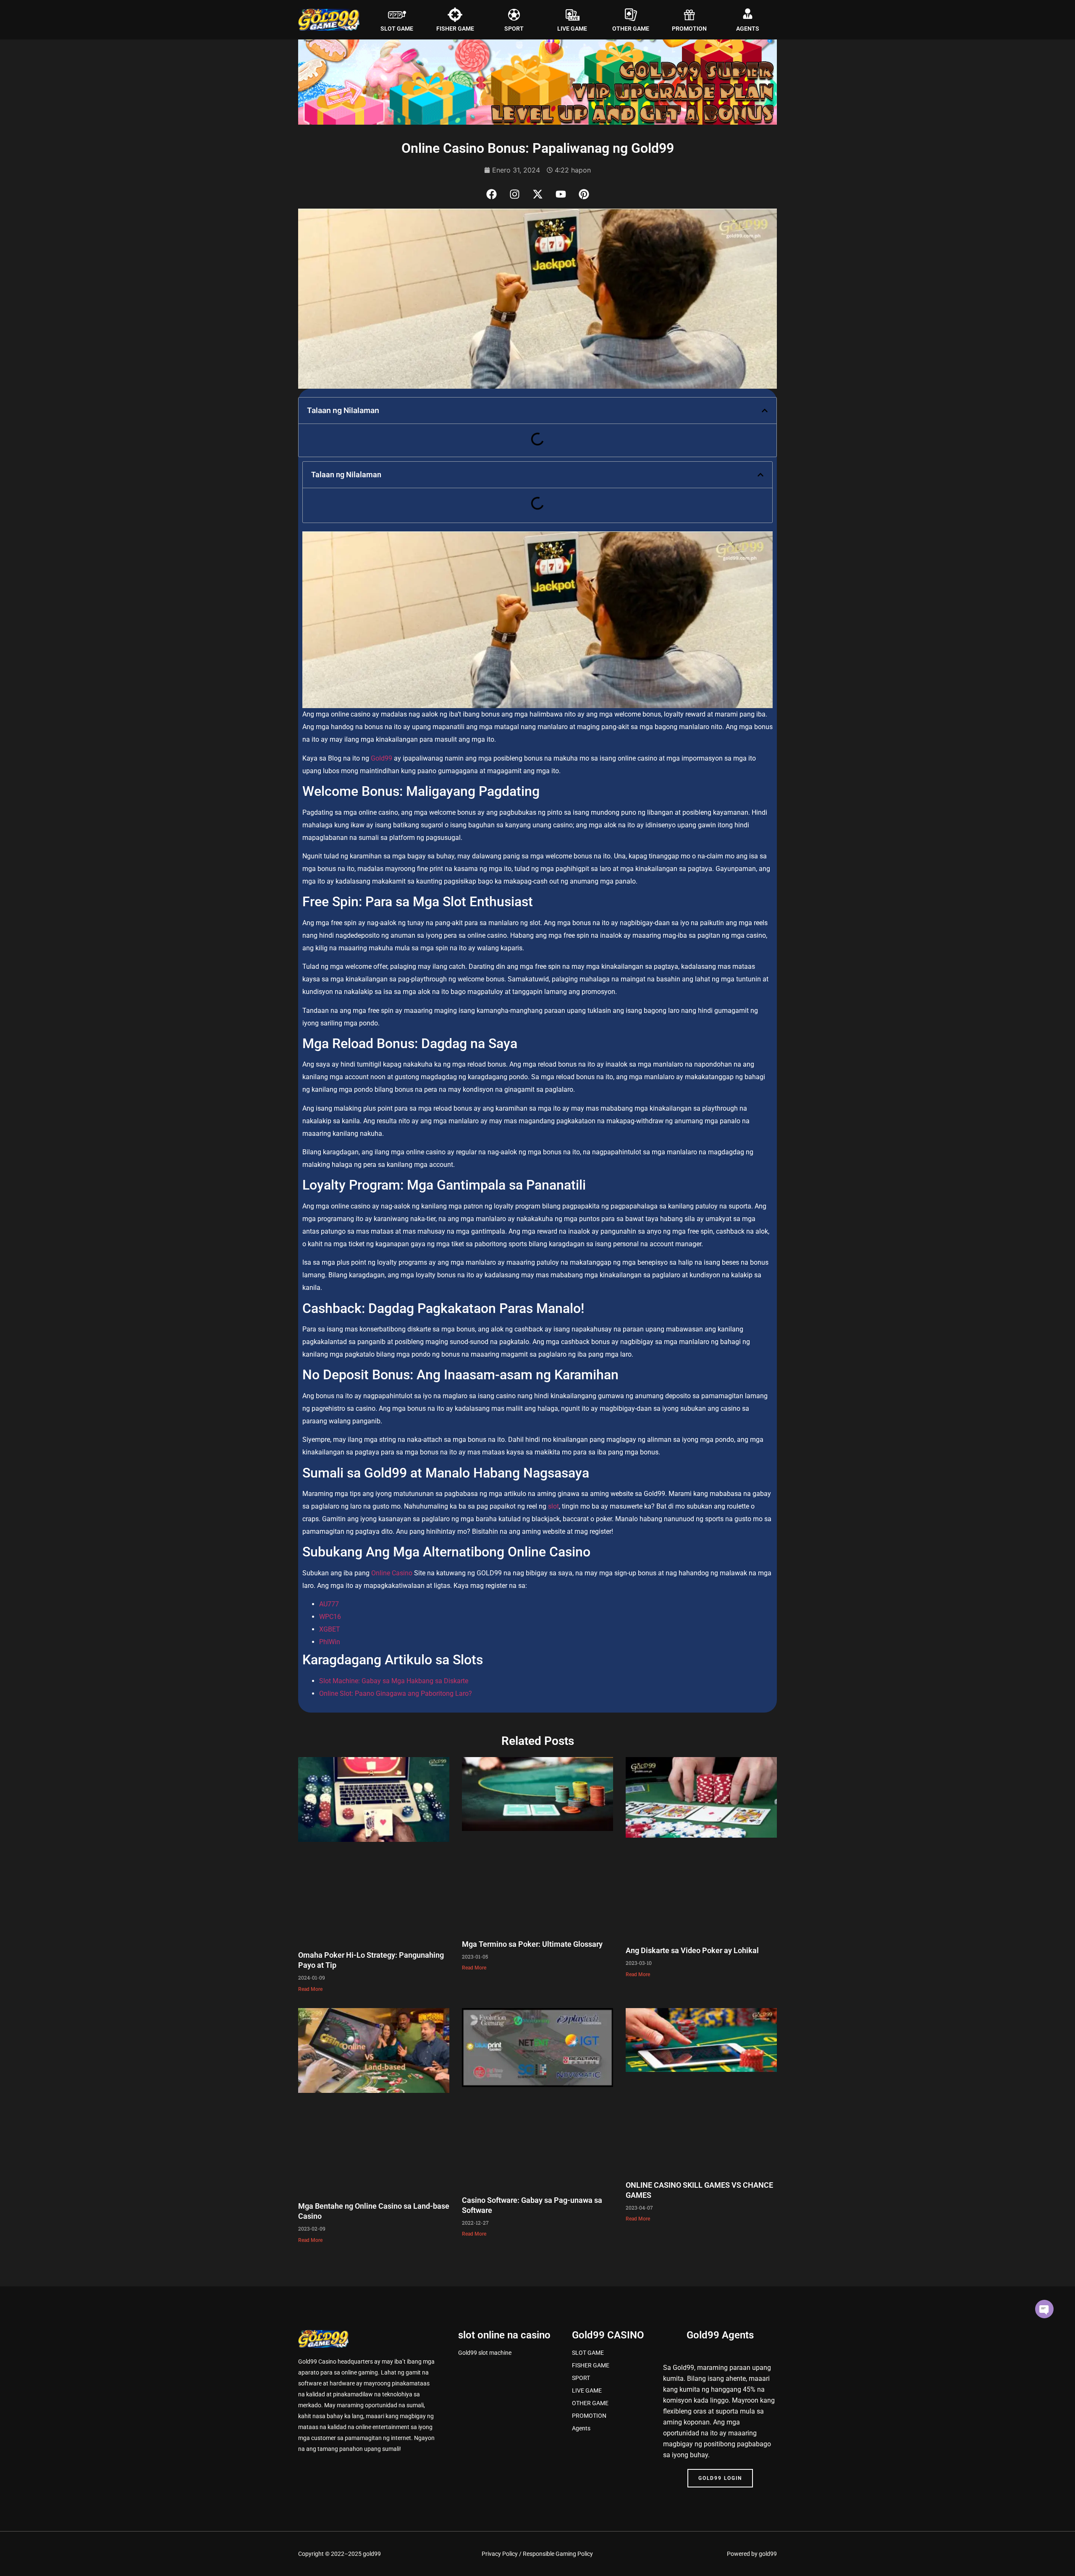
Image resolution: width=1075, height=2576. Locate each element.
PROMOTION (689, 29)
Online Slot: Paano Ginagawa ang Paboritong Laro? (396, 1693)
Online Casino (392, 1573)
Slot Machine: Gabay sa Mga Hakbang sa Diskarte (394, 1681)
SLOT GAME (397, 29)
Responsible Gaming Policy (558, 2554)
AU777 (329, 1604)
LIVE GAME (572, 29)
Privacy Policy (500, 2554)
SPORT (514, 29)
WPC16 (330, 1617)
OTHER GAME (631, 29)
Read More (310, 1989)
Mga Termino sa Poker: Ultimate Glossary (532, 1944)
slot (553, 1506)
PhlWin (330, 1642)
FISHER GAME (455, 29)
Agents (581, 2428)
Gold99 (381, 758)
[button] (765, 411)
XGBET (330, 1629)
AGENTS (748, 29)
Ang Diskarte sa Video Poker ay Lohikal (692, 1950)
